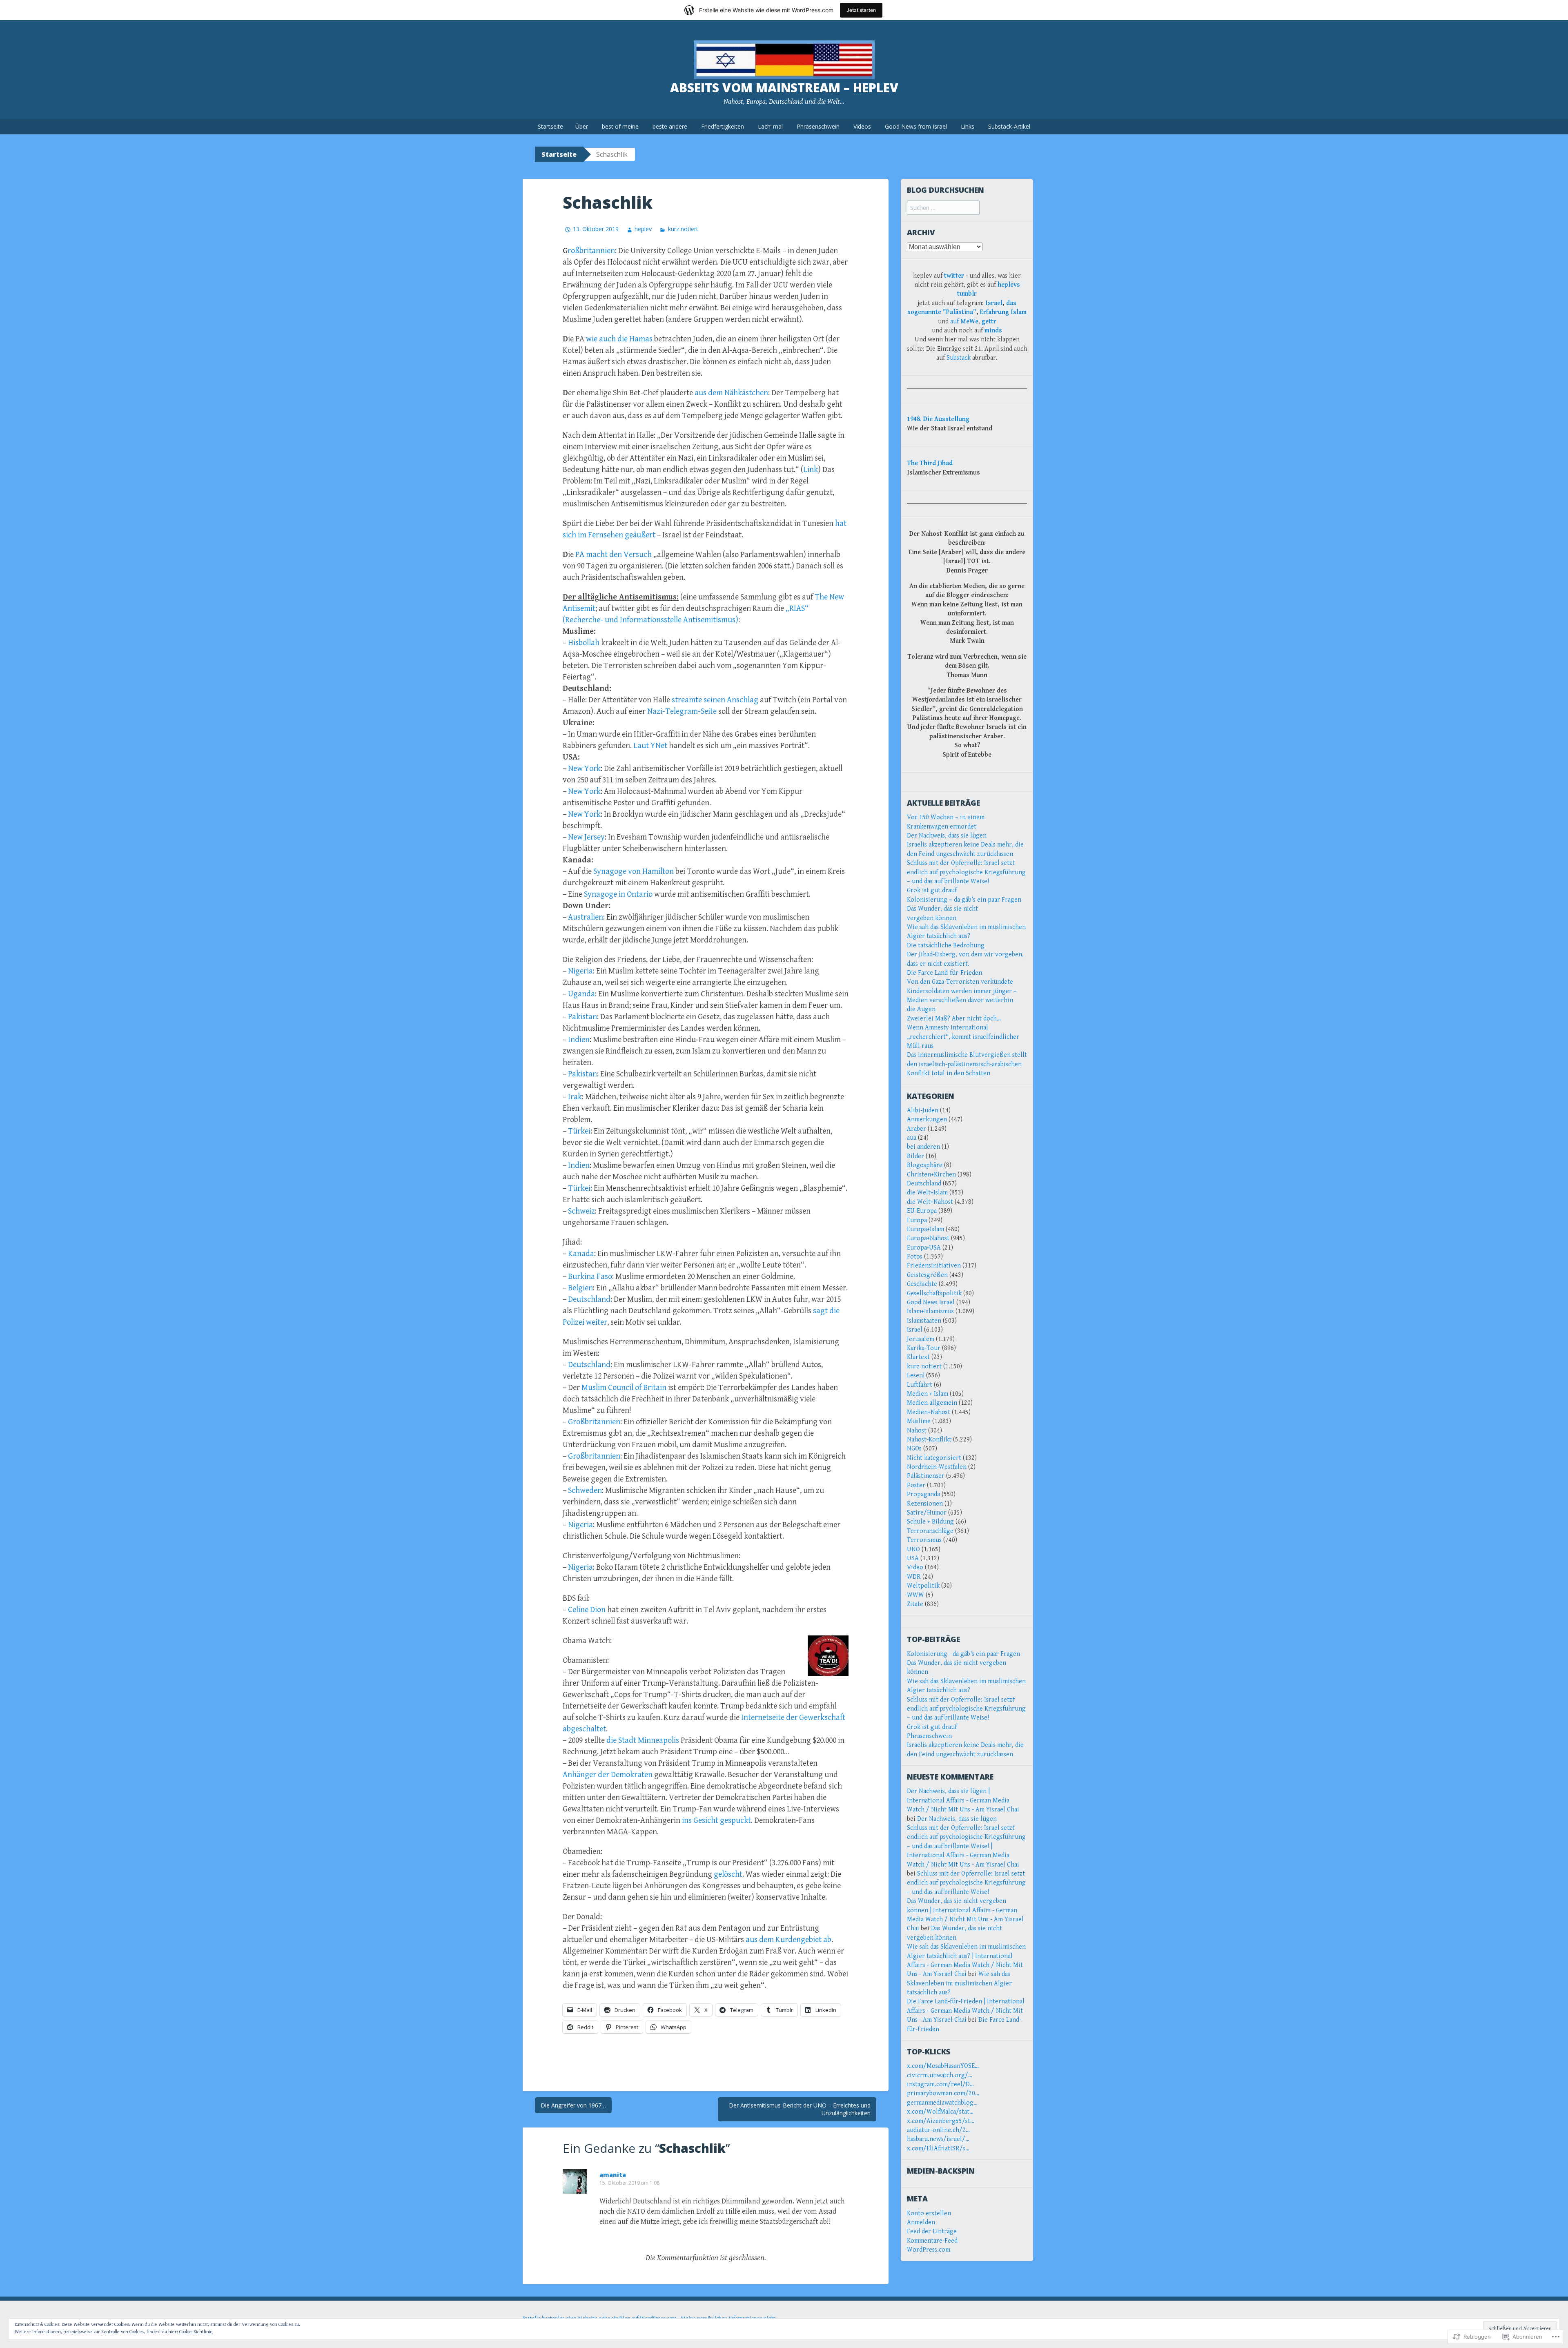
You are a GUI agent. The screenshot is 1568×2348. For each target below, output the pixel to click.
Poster (916, 1485)
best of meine (620, 126)
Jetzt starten (861, 10)
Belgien (580, 1288)
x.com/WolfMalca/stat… (940, 2112)
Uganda (581, 994)
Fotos (915, 1257)
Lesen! (916, 1376)
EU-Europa (922, 1211)
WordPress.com (929, 2250)
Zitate (915, 1604)
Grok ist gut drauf (932, 890)
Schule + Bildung (930, 1522)
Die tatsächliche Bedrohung (946, 946)
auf (964, 322)
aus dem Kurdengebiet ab (788, 1940)
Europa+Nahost (928, 1238)
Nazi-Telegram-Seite (682, 712)
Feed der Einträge (932, 2231)
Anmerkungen (927, 1119)
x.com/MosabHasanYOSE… (943, 2066)
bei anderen (923, 1147)
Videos (862, 126)
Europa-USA (924, 1248)
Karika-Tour (924, 1348)
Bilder (915, 1156)
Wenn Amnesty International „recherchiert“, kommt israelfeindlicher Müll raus (963, 1037)
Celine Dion (587, 1610)
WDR (914, 1577)
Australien (586, 917)
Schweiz (581, 1211)
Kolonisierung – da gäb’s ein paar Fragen (964, 900)
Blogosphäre (925, 1165)
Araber (917, 1129)
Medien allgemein (932, 1403)
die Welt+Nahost (930, 1202)
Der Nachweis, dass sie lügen (947, 836)
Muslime (919, 1421)
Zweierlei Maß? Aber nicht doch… (954, 1019)
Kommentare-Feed (932, 2241)
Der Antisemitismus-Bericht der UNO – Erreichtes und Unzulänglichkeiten (800, 2109)
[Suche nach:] (943, 208)
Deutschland (589, 1300)
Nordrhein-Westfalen (937, 1467)
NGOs (914, 1449)
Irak (575, 1097)
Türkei (579, 1131)
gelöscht (728, 1875)
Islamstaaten (924, 1321)
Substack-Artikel (1009, 126)
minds (993, 331)
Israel (994, 303)
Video (915, 1567)
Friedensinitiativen (934, 1266)
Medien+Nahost (929, 1412)
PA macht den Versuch (614, 555)
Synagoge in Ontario (618, 894)
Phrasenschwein (818, 126)
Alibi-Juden (923, 1111)
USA (913, 1558)
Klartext (918, 1357)
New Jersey (586, 837)
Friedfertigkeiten (723, 126)
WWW (915, 1595)
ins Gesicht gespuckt (716, 1821)
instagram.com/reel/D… (940, 2084)
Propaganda (923, 1494)
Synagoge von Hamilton (634, 872)
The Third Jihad (930, 463)
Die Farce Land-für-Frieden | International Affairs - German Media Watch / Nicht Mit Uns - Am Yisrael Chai (966, 2011)
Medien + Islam (928, 1394)
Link (811, 470)
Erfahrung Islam (1003, 312)
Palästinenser (926, 1476)
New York (584, 769)
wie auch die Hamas (619, 339)
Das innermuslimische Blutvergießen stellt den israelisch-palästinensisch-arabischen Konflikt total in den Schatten (967, 1064)
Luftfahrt (920, 1385)
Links (968, 126)
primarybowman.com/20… (943, 2093)
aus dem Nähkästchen (731, 393)
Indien (579, 1040)
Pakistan (582, 1017)
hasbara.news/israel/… (938, 2139)
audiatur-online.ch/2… (938, 2130)
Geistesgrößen (927, 1275)
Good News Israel (931, 1302)
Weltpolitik (923, 1586)
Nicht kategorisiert (934, 1458)
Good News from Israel (916, 126)
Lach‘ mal (770, 126)
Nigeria (580, 971)
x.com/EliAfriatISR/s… (938, 2149)
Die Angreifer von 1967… (573, 2105)
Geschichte (922, 1284)
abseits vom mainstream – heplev (784, 88)
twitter (954, 276)
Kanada (581, 1254)
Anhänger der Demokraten (608, 1775)
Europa (917, 1220)
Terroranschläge (930, 1531)
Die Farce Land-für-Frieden (944, 973)
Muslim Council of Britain (624, 1388)
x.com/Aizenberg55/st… (941, 2121)
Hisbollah (584, 643)
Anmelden (921, 2222)
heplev (643, 229)
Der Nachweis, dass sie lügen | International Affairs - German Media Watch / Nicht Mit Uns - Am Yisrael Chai (963, 1800)
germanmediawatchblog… (942, 2103)
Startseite (550, 126)
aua (912, 1138)
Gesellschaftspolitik (934, 1293)
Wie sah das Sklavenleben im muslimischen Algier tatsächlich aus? (959, 1983)
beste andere (670, 126)
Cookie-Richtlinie (196, 2332)
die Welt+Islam (927, 1193)
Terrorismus (924, 1540)
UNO (913, 1549)
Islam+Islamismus (930, 1311)
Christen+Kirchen (931, 1175)
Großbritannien (594, 1422)
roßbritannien (591, 251)
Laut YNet (650, 746)
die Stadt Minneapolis (643, 1741)
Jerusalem (921, 1339)
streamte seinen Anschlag (715, 700)
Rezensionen (925, 1504)
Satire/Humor (927, 1513)
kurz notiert (683, 229)
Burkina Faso (590, 1277)
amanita (613, 2175)
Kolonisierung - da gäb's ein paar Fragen (963, 1654)
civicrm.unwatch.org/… (940, 2075)
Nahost (917, 1431)
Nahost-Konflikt (929, 1440)
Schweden (585, 1491)
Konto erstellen (929, 2213)
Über (582, 126)
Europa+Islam (925, 1229)
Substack (959, 358)
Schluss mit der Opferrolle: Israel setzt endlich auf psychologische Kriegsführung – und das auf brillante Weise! (966, 872)
